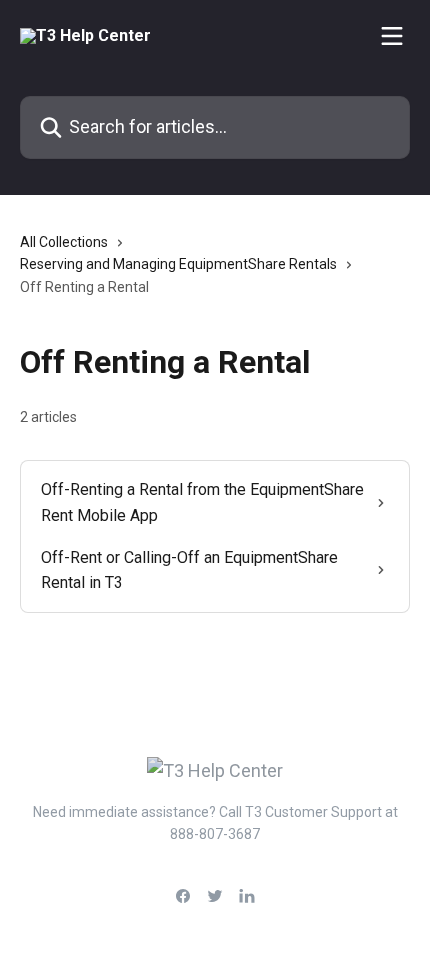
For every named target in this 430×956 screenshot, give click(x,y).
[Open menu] (392, 36)
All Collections (64, 242)
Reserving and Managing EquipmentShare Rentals (178, 264)
